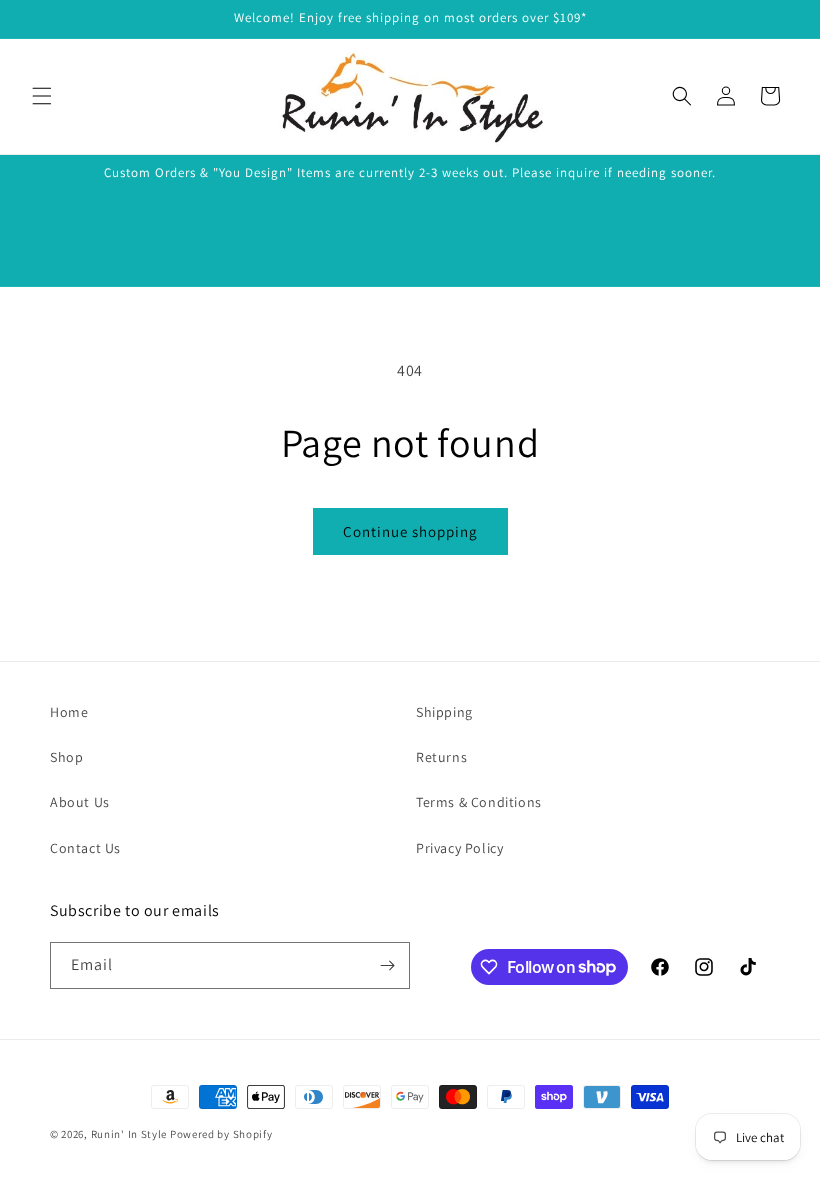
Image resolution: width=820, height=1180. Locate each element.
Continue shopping (410, 531)
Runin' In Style (129, 1134)
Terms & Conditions (479, 802)
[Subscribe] (387, 965)
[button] (42, 96)
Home (69, 712)
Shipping (444, 712)
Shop (66, 757)
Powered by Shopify (221, 1134)
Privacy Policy (459, 848)
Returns (441, 757)
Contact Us (85, 848)
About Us (80, 802)
